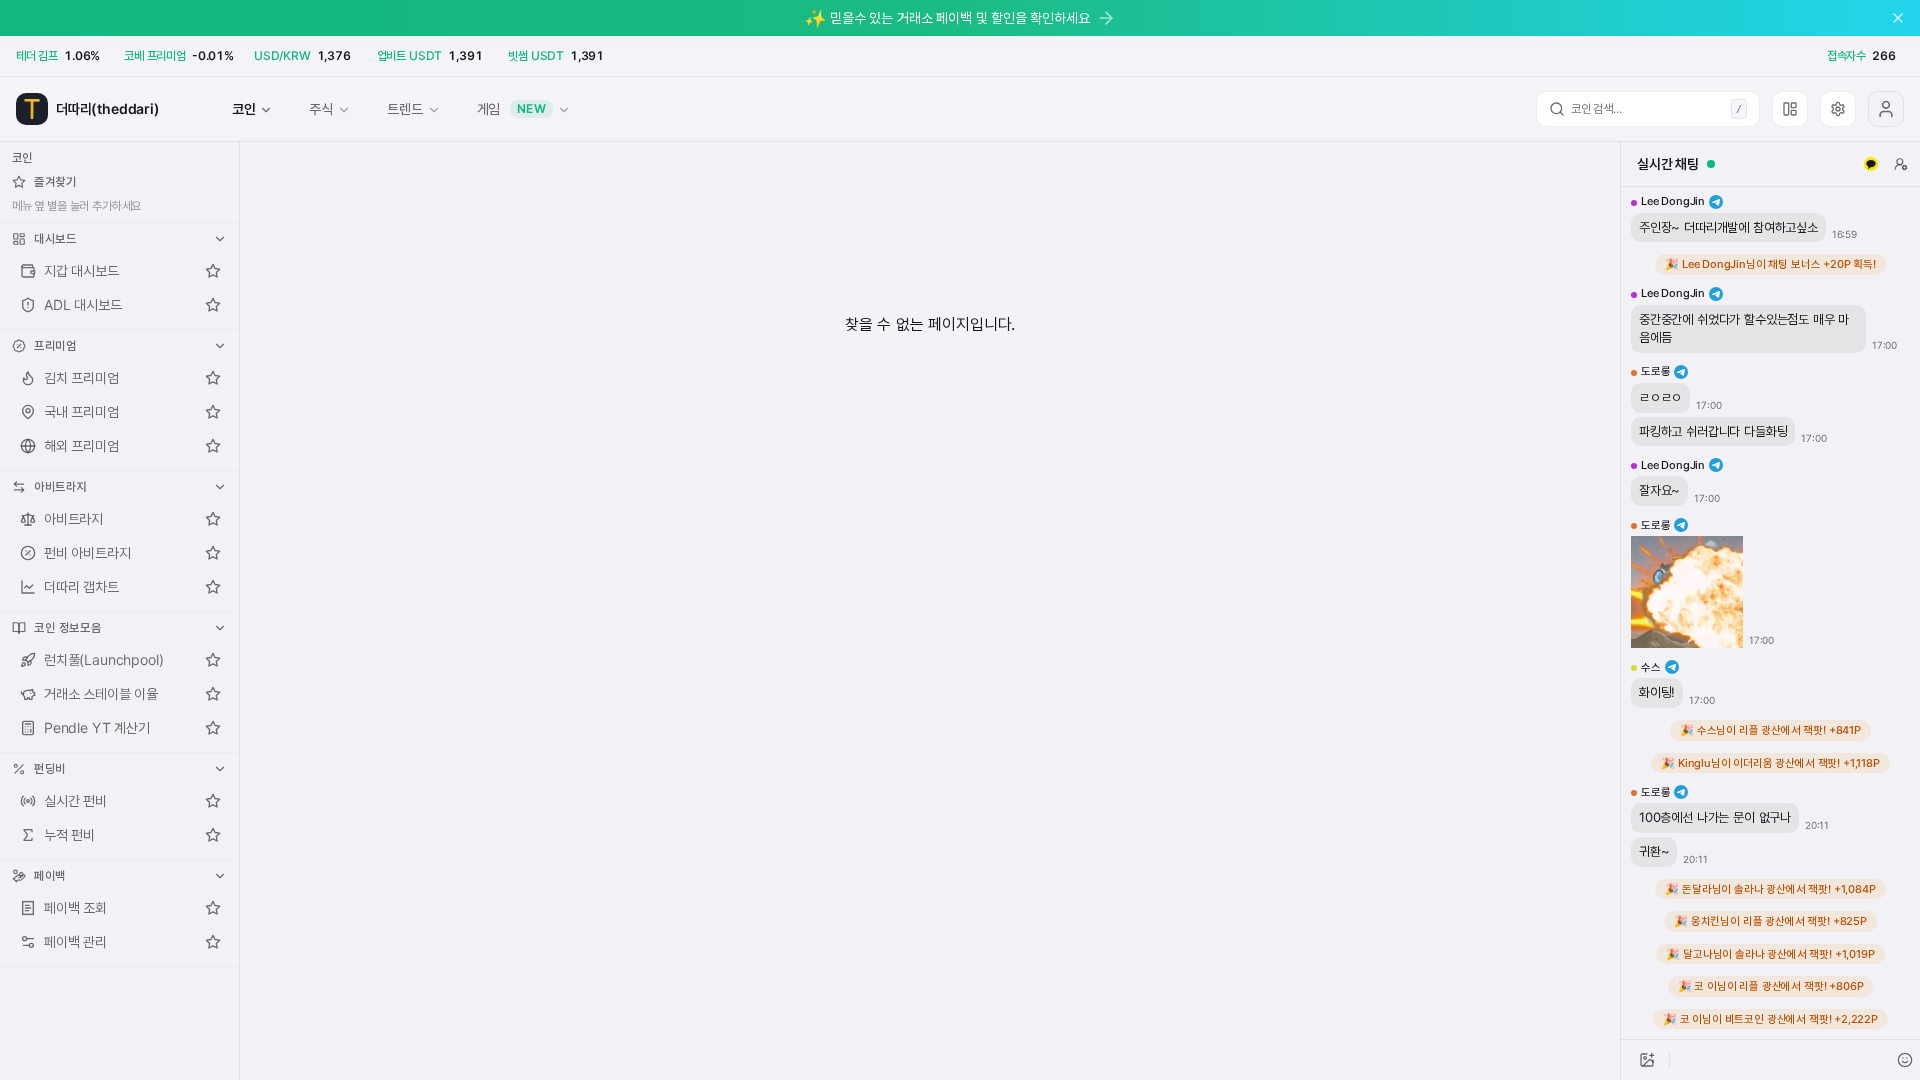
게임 (512, 108)
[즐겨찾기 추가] (213, 271)
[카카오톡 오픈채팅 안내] (1871, 164)
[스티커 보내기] (1905, 1060)
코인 (244, 108)
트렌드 (404, 108)
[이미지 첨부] (1647, 1060)
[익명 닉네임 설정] (1901, 164)
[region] (1770, 613)
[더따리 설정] (1838, 109)
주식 (321, 108)
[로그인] (1886, 109)
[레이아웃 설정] (1790, 109)
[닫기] (1898, 18)
